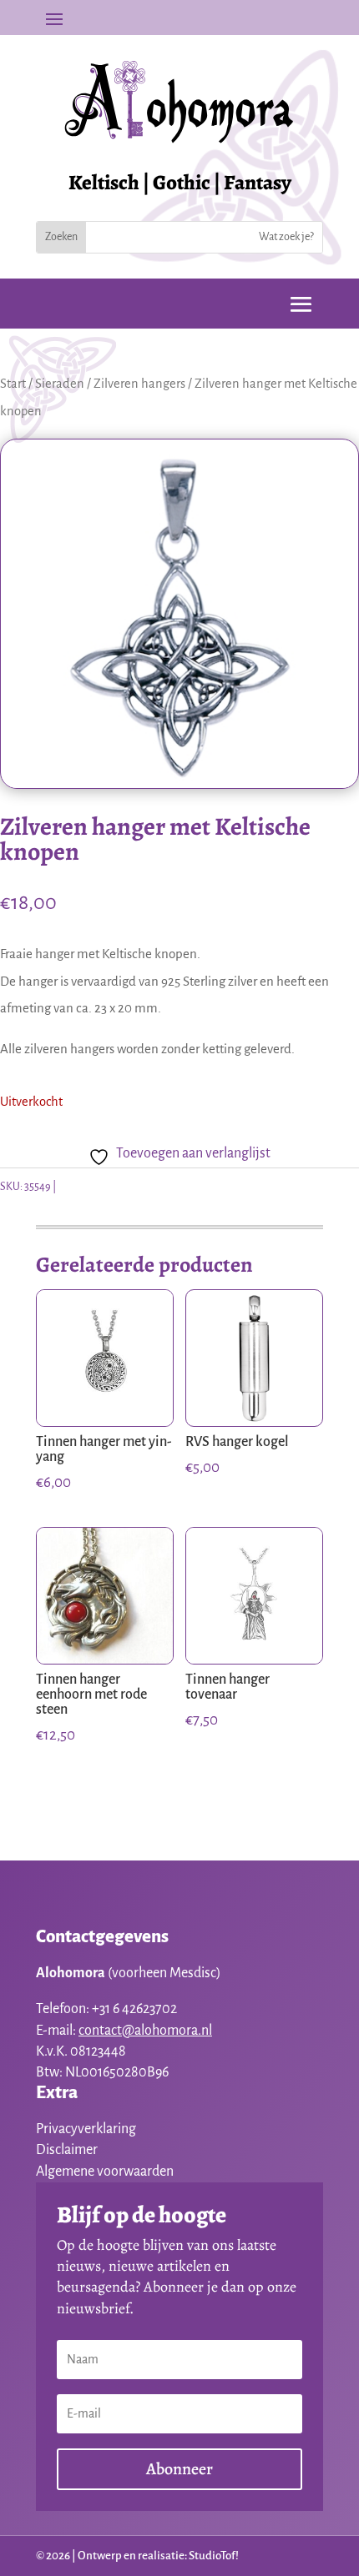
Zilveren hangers (139, 384)
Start (13, 384)
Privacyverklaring (86, 2129)
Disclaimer (67, 2150)
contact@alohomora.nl (145, 2031)
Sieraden (60, 384)
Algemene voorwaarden (105, 2172)
